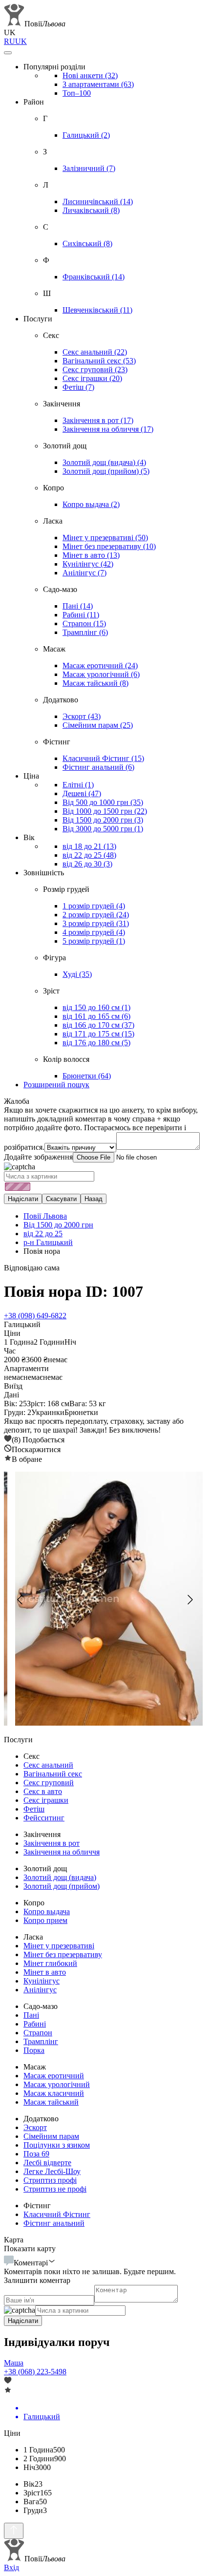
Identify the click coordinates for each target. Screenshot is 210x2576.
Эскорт (82, 716)
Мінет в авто (91, 555)
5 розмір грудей (94, 941)
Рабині (81, 615)
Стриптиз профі (50, 2180)
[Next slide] (189, 1600)
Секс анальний (95, 352)
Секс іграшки (92, 378)
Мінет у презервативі (105, 538)
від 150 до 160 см (96, 1007)
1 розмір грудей (94, 906)
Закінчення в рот (98, 420)
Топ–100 (77, 93)
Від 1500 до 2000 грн (103, 820)
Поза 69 (36, 2154)
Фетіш (78, 387)
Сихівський (87, 243)
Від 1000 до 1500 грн (105, 811)
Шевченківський (97, 310)
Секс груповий (95, 370)
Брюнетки (87, 1076)
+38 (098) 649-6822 (35, 1316)
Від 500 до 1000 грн (103, 802)
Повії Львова (45, 1216)
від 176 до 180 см (96, 1043)
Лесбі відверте (47, 2163)
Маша (14, 2363)
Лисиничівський (98, 201)
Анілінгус (84, 573)
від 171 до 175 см (98, 1034)
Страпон (84, 623)
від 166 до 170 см (98, 1025)
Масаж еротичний (100, 665)
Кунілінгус (88, 564)
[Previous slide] (21, 1600)
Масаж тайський (95, 683)
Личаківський (91, 210)
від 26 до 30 (87, 864)
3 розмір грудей (96, 923)
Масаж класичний (54, 2093)
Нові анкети (90, 75)
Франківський (94, 277)
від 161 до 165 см (96, 1016)
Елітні (78, 785)
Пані (78, 606)
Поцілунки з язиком (57, 2145)
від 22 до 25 (89, 855)
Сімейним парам (98, 725)
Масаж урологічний (101, 674)
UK (21, 41)
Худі (77, 974)
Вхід (11, 2567)
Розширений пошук (56, 1085)
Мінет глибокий (50, 1963)
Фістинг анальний (98, 767)
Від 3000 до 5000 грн (103, 829)
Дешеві (82, 793)
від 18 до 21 (89, 846)
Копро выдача (91, 504)
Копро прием (45, 1920)
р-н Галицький (48, 1242)
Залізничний (89, 168)
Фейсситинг (44, 1818)
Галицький (86, 135)
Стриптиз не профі (55, 2189)
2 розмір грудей (96, 915)
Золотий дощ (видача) (104, 462)
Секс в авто (43, 1791)
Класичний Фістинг (103, 758)
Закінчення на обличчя (108, 429)
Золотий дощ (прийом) (106, 471)
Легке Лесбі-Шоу (52, 2171)
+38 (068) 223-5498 (35, 2372)
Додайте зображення (38, 1157)
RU (10, 41)
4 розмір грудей (94, 932)
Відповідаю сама (32, 1268)
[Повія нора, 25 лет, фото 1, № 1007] (105, 1600)
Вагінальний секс (99, 361)
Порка (34, 2050)
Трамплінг (85, 632)
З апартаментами (98, 84)
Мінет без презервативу (109, 546)
